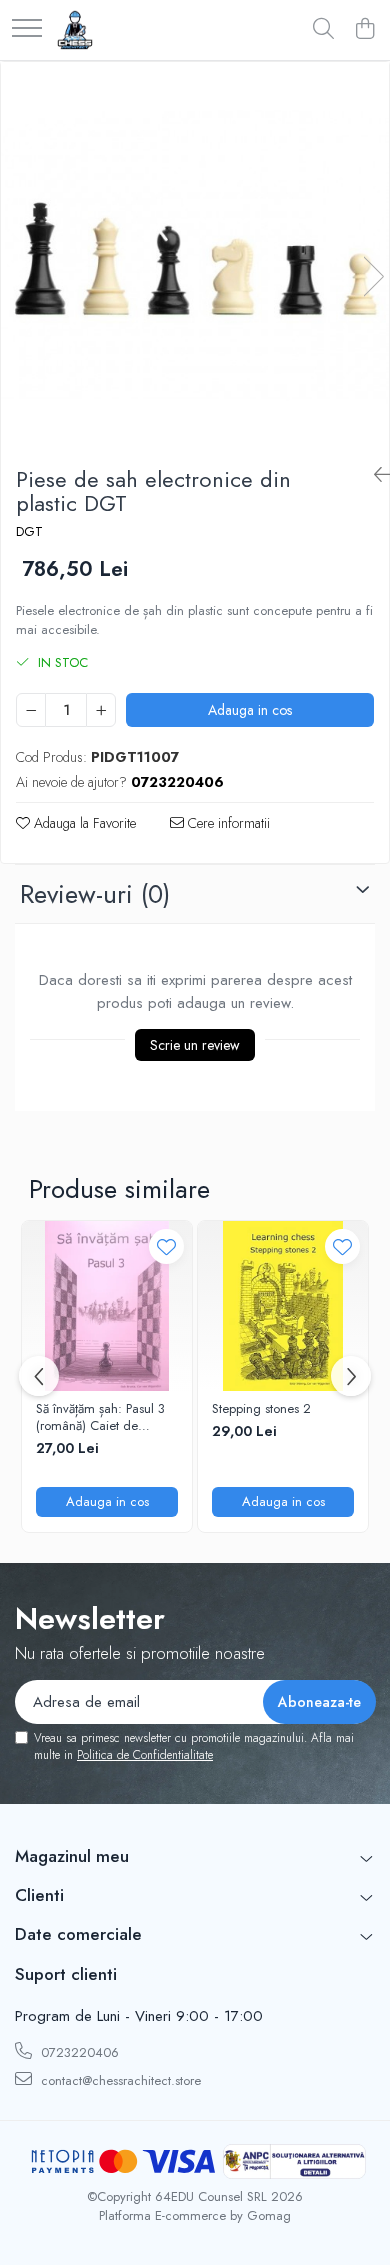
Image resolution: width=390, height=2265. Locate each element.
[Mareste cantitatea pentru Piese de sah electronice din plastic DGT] (101, 710)
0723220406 (78, 2052)
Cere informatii (227, 823)
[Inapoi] (374, 475)
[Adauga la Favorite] (166, 1246)
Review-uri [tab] (95, 894)
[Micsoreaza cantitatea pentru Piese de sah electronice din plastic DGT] (31, 710)
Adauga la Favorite (83, 823)
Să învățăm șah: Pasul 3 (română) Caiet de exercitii (100, 1418)
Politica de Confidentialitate (145, 1755)
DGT (29, 532)
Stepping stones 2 (261, 1409)
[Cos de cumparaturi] (364, 30)
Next (373, 276)
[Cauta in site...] (323, 30)
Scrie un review (195, 1045)
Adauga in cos (250, 710)
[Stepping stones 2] (283, 1306)
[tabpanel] (195, 256)
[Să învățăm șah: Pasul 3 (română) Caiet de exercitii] (107, 1306)
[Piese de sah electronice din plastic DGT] (195, 256)
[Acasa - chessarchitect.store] (75, 30)
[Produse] (27, 29)
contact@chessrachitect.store (119, 2080)
